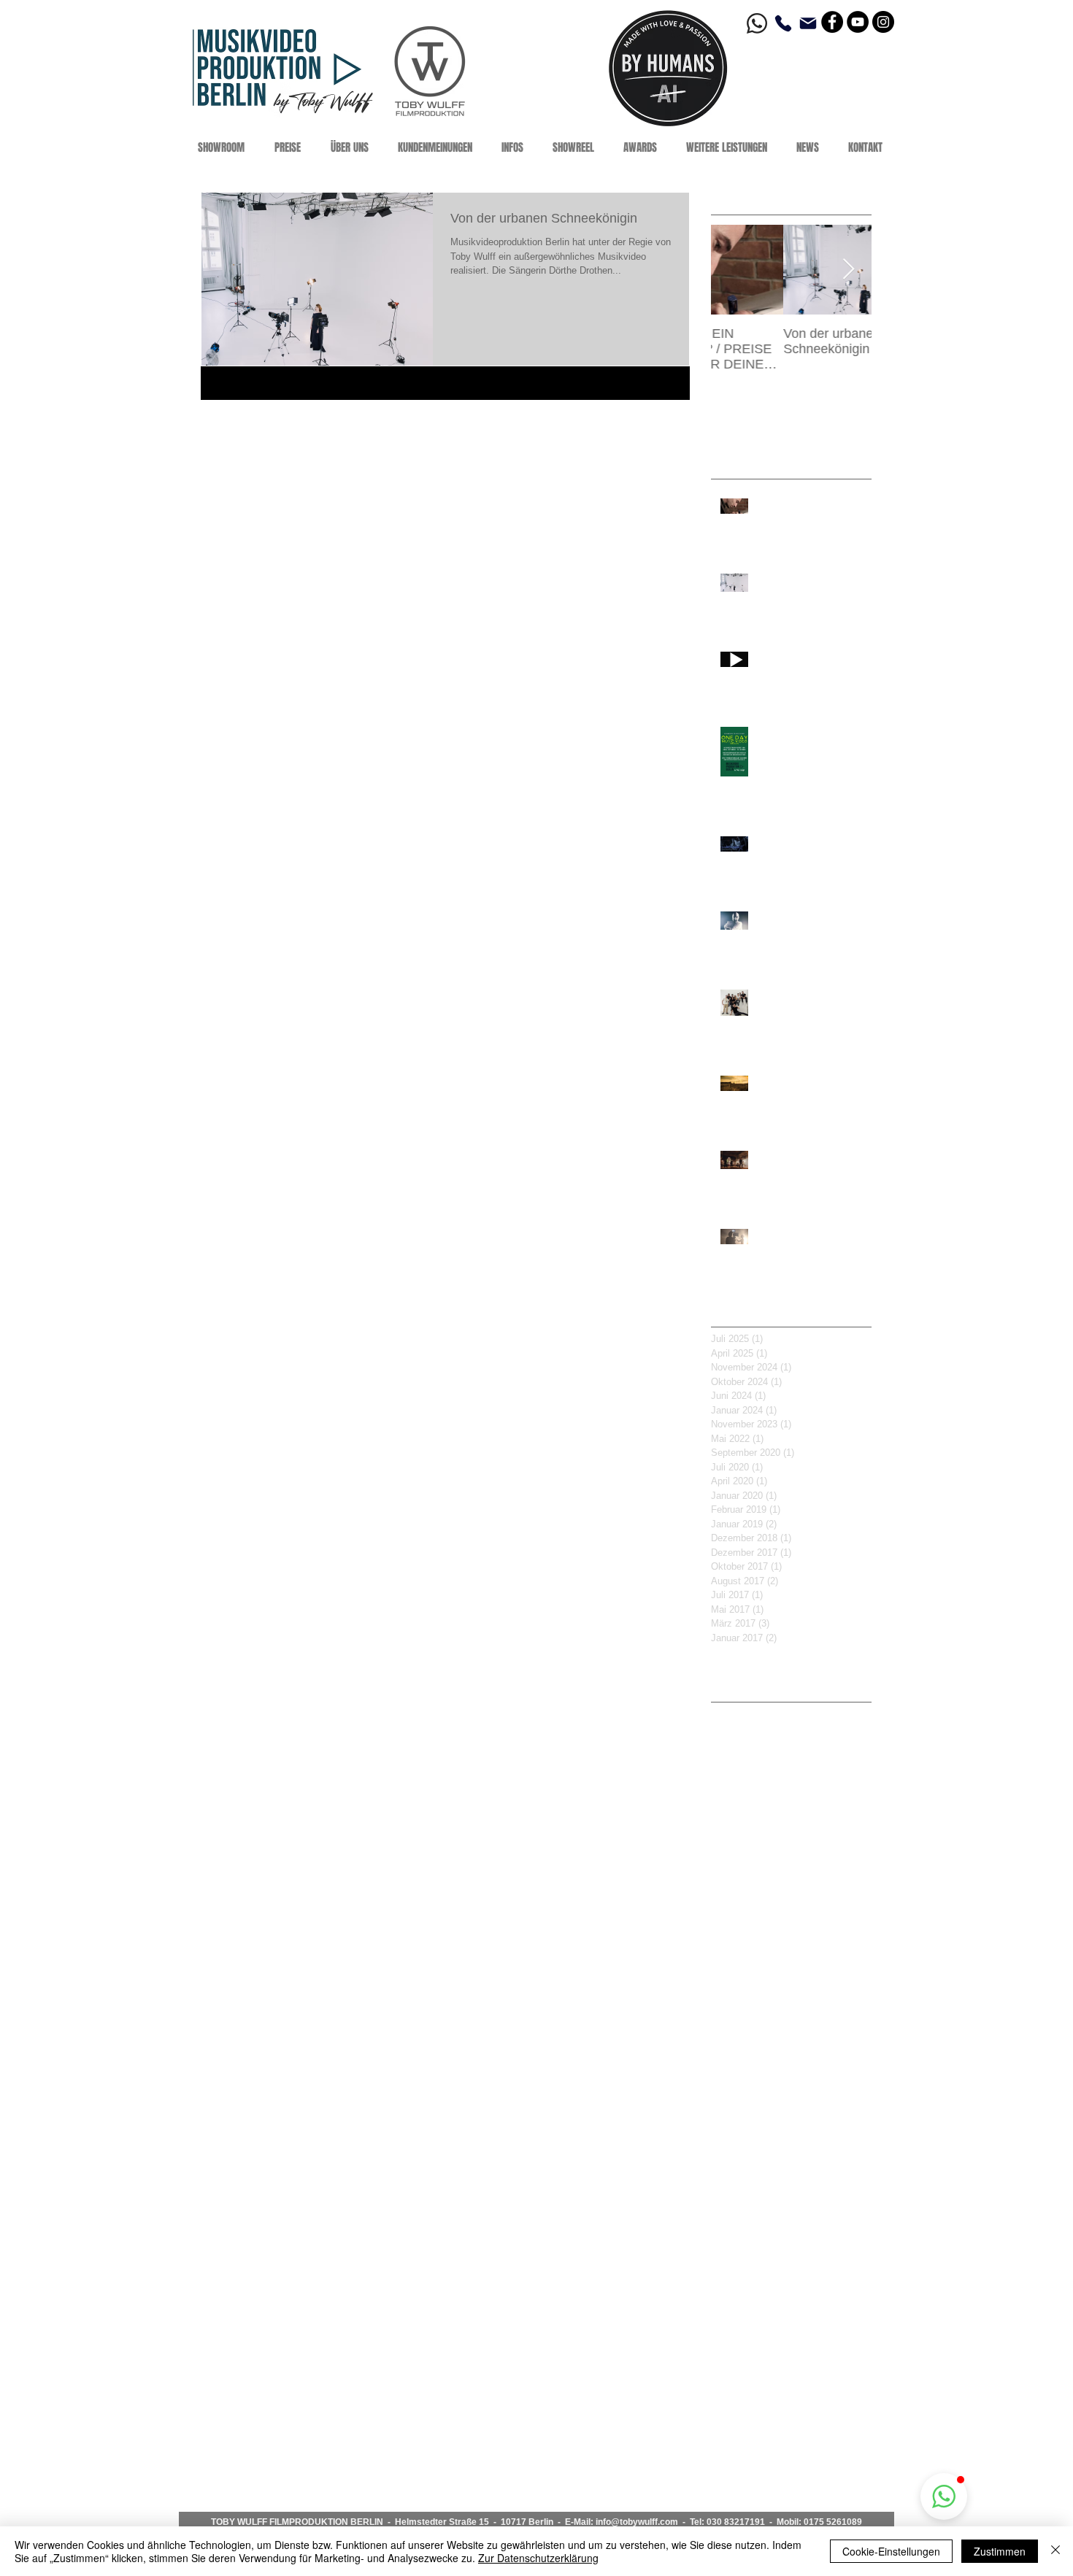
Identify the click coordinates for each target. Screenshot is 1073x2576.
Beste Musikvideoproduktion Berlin (791, 1716)
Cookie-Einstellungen (891, 2551)
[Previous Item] (734, 270)
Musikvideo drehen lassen (771, 1969)
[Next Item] (848, 270)
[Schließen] (1055, 2551)
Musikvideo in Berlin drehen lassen (791, 2038)
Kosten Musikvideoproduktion (779, 1784)
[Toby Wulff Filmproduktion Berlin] (832, 22)
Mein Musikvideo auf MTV (771, 1808)
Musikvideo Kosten (754, 1923)
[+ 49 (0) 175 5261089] (785, 23)
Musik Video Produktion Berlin (780, 1877)
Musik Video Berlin (754, 1831)
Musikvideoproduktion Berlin (776, 2130)
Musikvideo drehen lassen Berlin (786, 1992)
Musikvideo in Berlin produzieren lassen (791, 2061)
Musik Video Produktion (765, 1854)
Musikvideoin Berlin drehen (773, 2108)
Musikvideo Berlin (751, 1900)
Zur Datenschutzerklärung (538, 2558)
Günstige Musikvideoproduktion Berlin (791, 1738)
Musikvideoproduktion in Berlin (781, 2176)
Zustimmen (1000, 2551)
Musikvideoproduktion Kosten (779, 2153)
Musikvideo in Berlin (757, 2015)
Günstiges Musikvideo (762, 1762)
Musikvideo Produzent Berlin (777, 1946)
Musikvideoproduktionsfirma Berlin (790, 2199)
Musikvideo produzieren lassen (782, 2084)
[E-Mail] (808, 23)
